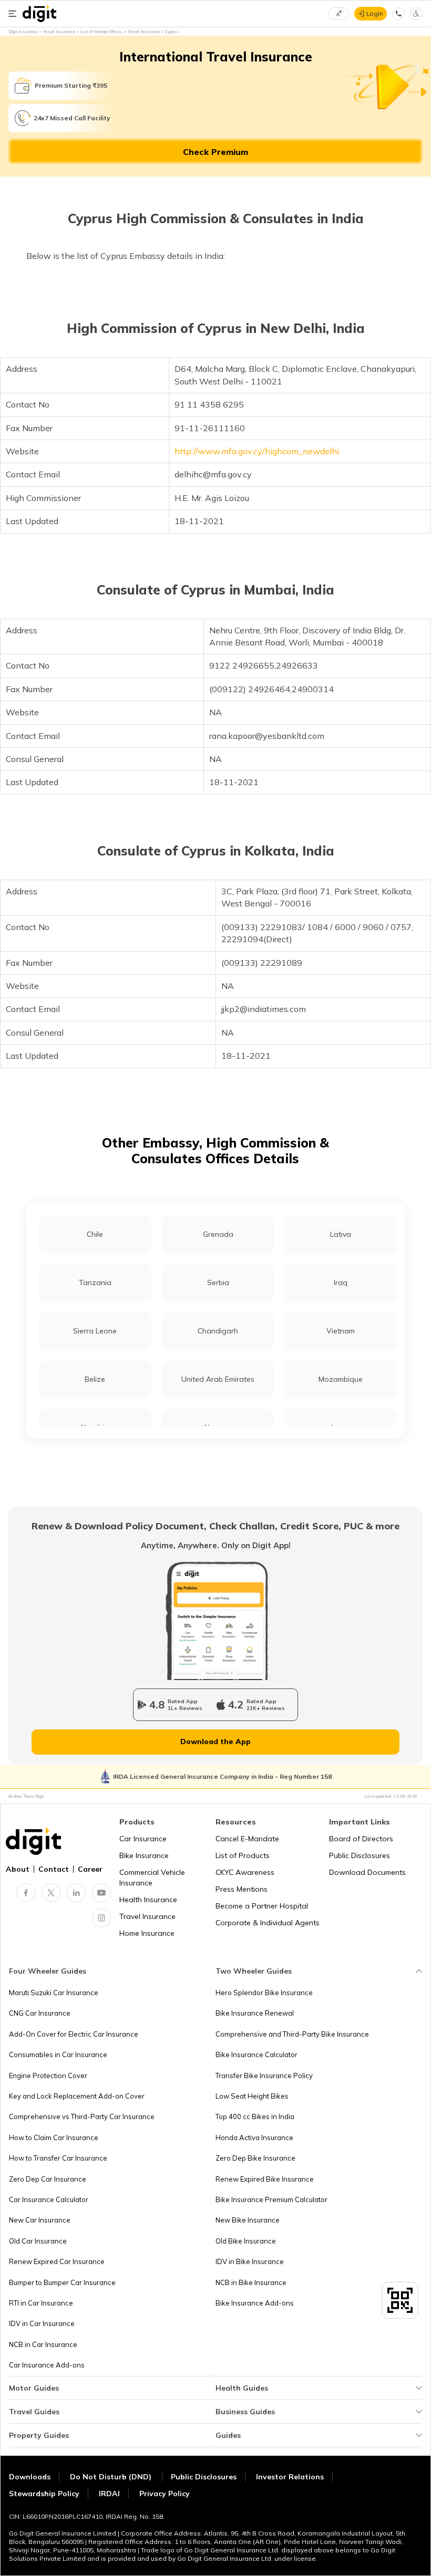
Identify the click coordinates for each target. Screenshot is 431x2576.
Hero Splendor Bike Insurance (264, 1993)
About (18, 1869)
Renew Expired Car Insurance (57, 2261)
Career (90, 1869)
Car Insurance (143, 1839)
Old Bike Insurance (246, 2241)
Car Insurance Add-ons (47, 2365)
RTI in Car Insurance (41, 2303)
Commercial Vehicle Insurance (152, 1878)
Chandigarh (218, 1331)
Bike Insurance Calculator (256, 2054)
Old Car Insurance (38, 2241)
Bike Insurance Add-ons (255, 2303)
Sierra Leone (95, 1331)
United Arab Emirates (218, 1379)
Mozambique (341, 1379)
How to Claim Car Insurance (54, 2137)
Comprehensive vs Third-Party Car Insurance (82, 2116)
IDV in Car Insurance (42, 2323)
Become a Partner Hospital (262, 1906)
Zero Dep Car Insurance (48, 2179)
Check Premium (215, 152)
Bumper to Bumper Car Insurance (62, 2282)
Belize (95, 1379)
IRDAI (109, 2494)
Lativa (341, 1234)
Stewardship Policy (44, 2494)
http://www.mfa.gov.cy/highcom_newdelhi (257, 451)
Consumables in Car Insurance (58, 2054)
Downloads (30, 2477)
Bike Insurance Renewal (255, 2013)
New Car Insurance (40, 2220)
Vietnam (341, 1331)
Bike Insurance (144, 1855)
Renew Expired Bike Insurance (265, 2179)
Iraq (341, 1282)
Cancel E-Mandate (247, 1839)
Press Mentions (242, 1889)
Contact (54, 1869)
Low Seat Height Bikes (252, 2096)
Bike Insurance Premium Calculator (271, 2199)
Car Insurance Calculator (49, 2199)
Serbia (218, 1282)
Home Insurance (147, 1933)
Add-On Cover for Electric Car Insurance (74, 2034)
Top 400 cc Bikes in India (255, 2116)
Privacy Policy (165, 2494)
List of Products (243, 1855)
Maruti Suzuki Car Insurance (54, 1993)
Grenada (218, 1234)
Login (375, 13)
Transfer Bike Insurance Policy (264, 2076)
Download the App (215, 1741)
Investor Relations (290, 2477)
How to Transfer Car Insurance (58, 2158)
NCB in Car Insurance (43, 2344)
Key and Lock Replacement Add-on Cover (77, 2096)
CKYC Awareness (245, 1872)
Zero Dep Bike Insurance (255, 2158)
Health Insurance (148, 1900)
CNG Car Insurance (40, 2013)
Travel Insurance (147, 1916)
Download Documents (367, 1872)
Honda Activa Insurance (254, 2137)
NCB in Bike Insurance (251, 2282)
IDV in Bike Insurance (250, 2261)
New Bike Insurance (248, 2220)
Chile (95, 1234)
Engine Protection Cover (48, 2076)
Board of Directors (361, 1839)
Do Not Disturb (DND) (112, 2477)
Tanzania (95, 1282)
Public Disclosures (360, 1855)
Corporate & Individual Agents (268, 1923)
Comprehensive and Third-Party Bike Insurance (292, 2034)
